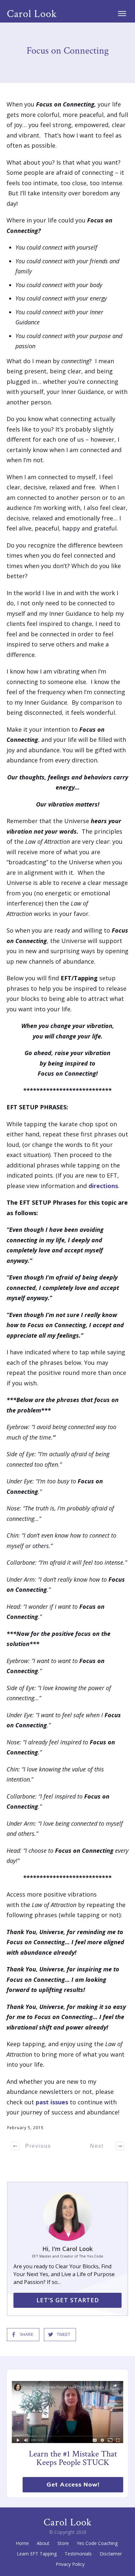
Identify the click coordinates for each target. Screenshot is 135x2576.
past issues (53, 2102)
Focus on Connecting (68, 51)
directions (103, 1186)
